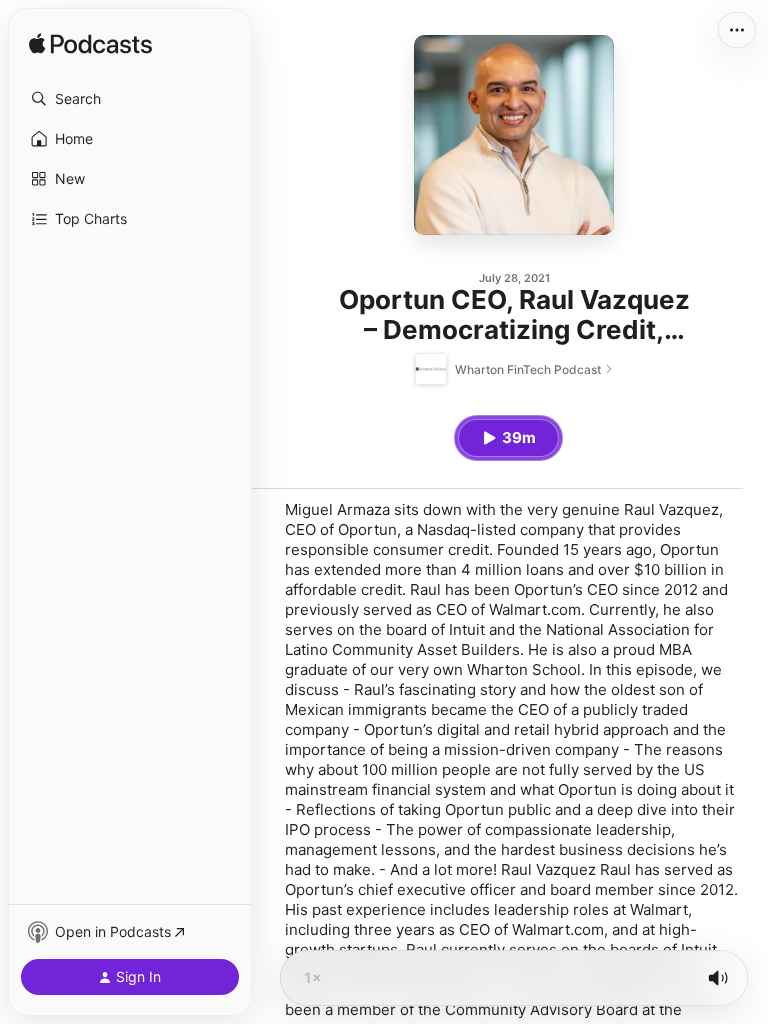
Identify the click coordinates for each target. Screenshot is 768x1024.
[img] (90, 45)
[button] (130, 99)
